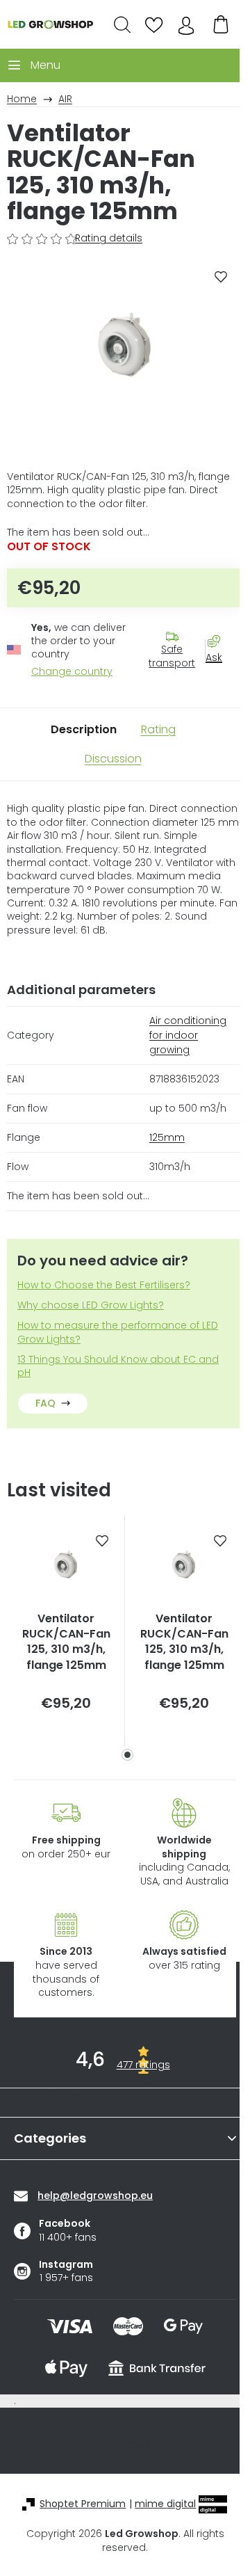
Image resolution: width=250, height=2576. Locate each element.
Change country (72, 672)
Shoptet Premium (83, 2504)
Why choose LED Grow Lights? (91, 1305)
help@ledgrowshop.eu (95, 2195)
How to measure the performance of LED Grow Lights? (118, 1332)
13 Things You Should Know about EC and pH (118, 1366)
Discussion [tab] (113, 759)
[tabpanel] (66, 1632)
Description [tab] (84, 729)
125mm (167, 1137)
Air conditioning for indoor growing (188, 1035)
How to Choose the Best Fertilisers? (104, 1285)
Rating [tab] (158, 729)
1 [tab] (127, 1755)
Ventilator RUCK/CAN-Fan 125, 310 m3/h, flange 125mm (66, 1642)
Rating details (109, 238)
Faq (45, 1403)
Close (221, 682)
